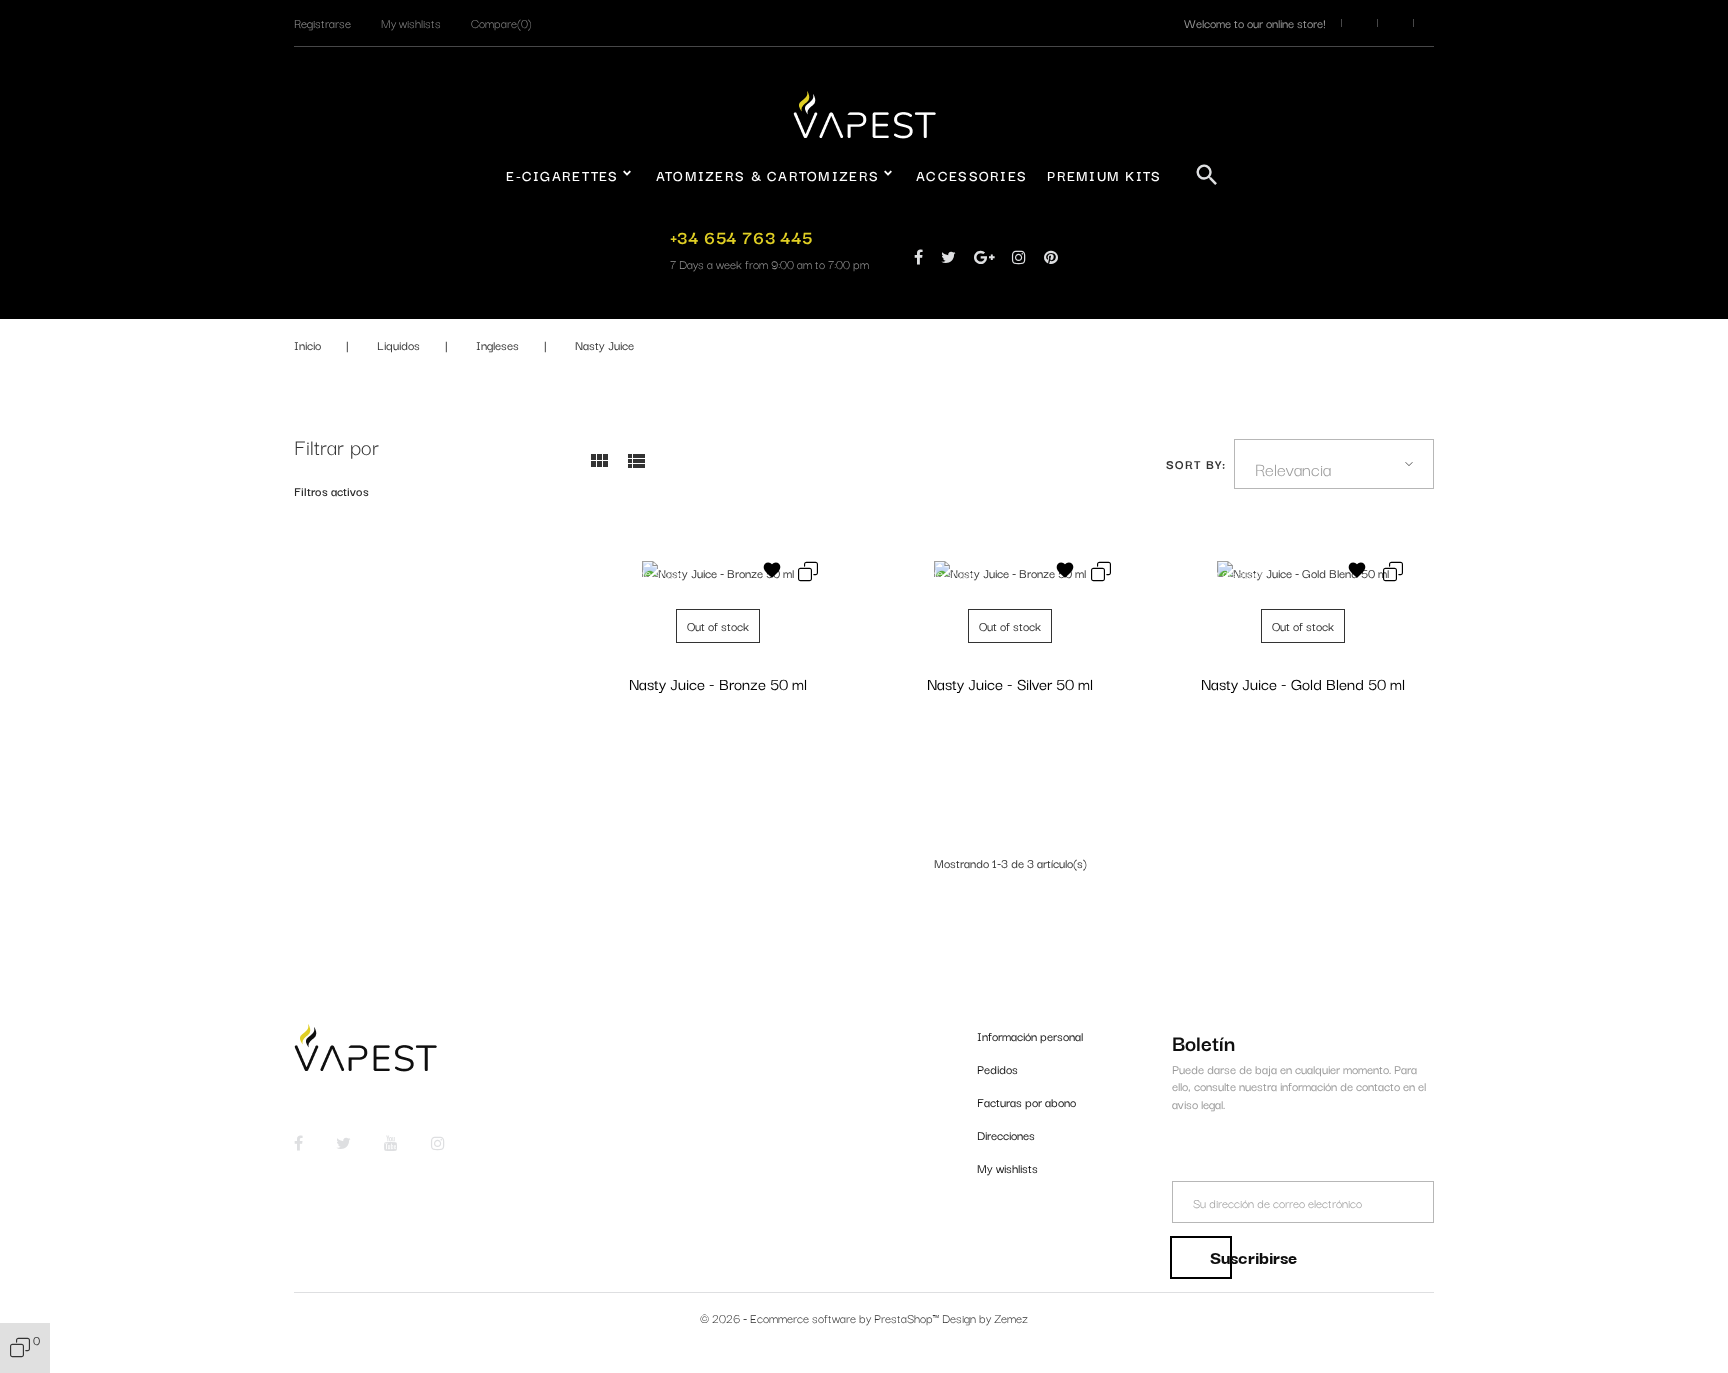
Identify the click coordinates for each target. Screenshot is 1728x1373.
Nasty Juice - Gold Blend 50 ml (1303, 683)
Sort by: (1196, 464)
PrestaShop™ (908, 1317)
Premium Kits (1104, 175)
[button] (322, 22)
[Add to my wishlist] (772, 573)
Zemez (1011, 1317)
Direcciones (1006, 1134)
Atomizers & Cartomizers (767, 175)
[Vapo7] (864, 112)
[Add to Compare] (808, 573)
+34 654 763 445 (741, 236)
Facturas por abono (1026, 1101)
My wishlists (1007, 1167)
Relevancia (1293, 468)
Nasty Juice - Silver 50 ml (1010, 683)
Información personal (1030, 1035)
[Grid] (599, 467)
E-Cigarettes (562, 175)
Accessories (971, 175)
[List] (636, 467)
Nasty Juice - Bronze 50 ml (718, 683)
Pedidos (997, 1068)
